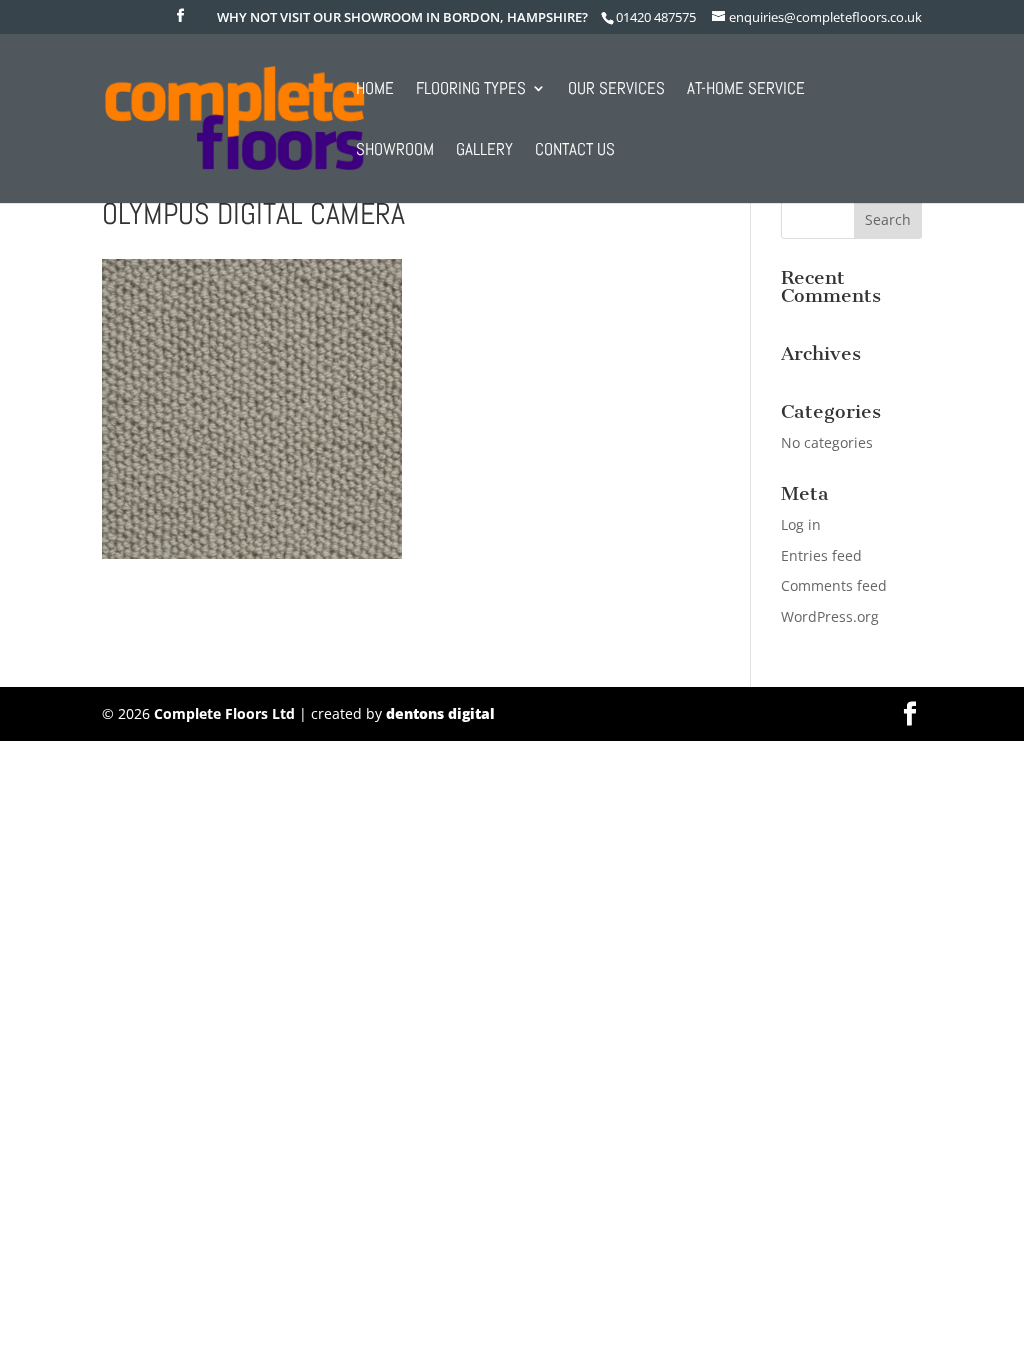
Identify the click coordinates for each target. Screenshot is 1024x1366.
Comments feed (834, 585)
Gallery (484, 151)
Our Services (616, 90)
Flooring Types (471, 90)
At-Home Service (746, 90)
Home (375, 90)
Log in (801, 524)
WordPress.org (830, 616)
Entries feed (821, 555)
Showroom (395, 151)
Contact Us (575, 151)
